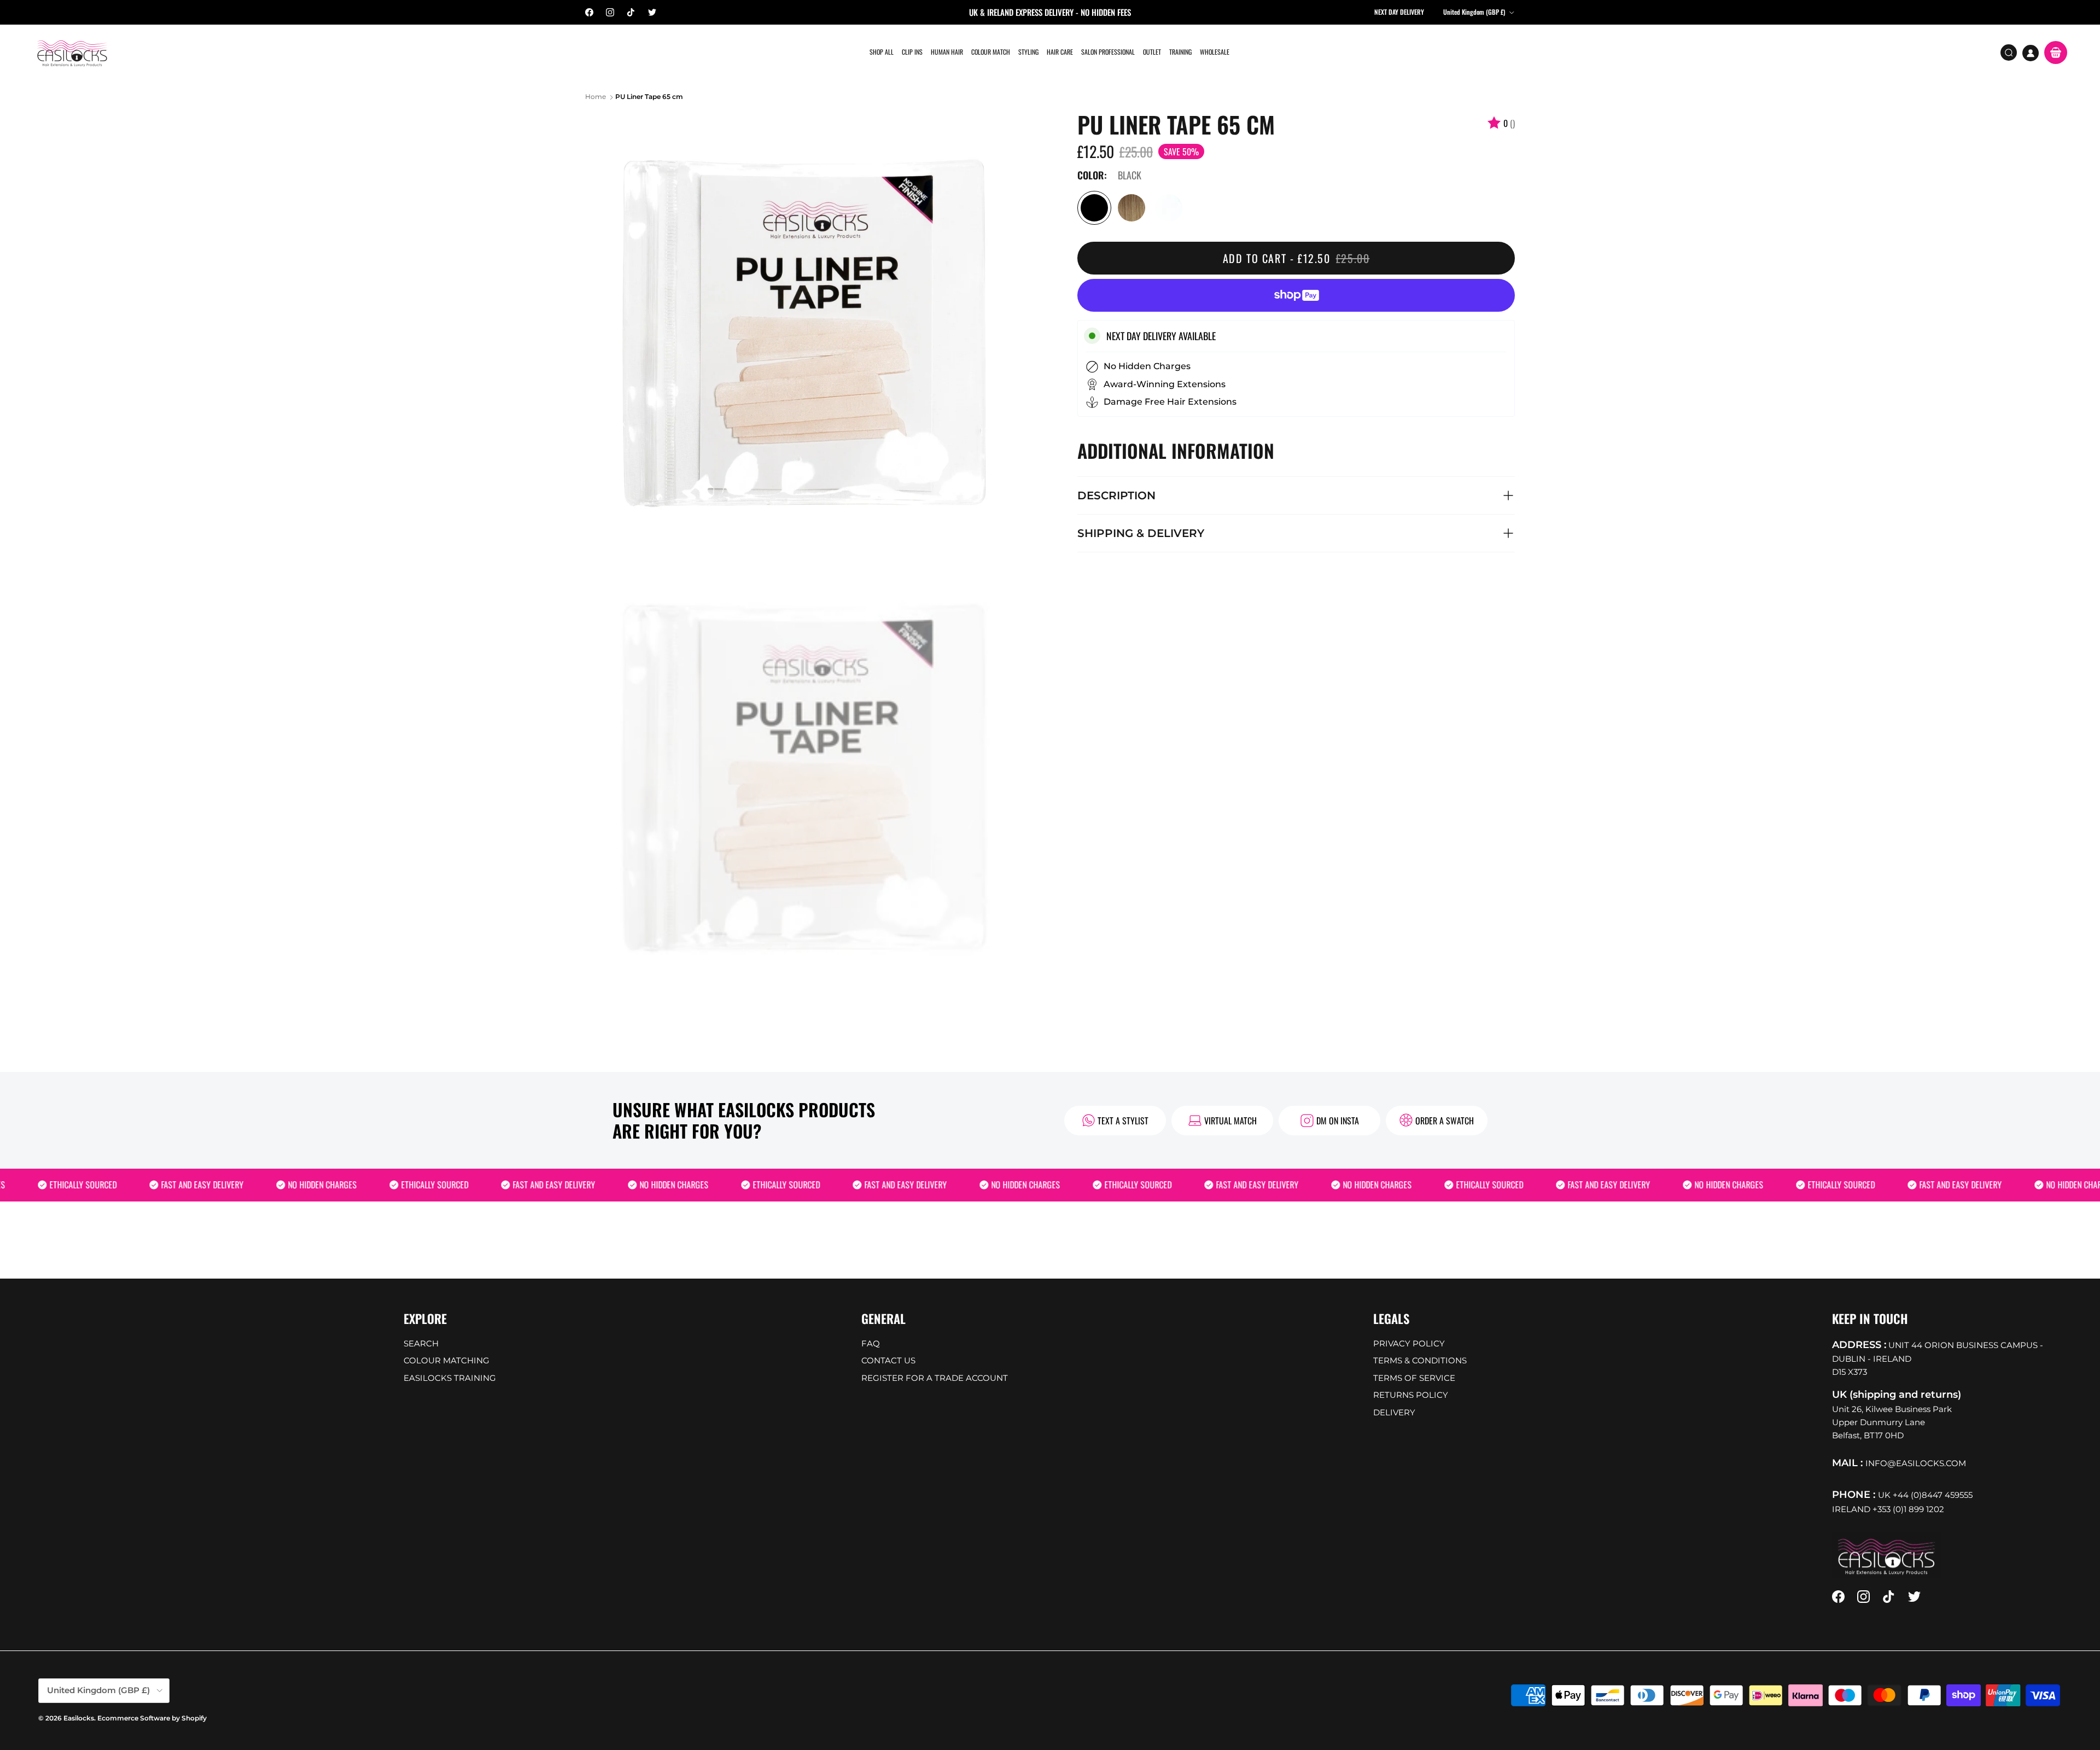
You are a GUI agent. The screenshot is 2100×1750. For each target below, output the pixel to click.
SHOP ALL (882, 52)
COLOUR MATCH (991, 52)
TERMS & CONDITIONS (1420, 1360)
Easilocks (79, 1718)
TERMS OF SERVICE (1414, 1378)
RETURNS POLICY (1411, 1395)
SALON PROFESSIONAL (1108, 52)
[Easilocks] (72, 53)
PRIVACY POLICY (1409, 1343)
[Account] (2031, 53)
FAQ (871, 1343)
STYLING (1028, 52)
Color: (1092, 176)
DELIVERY (1394, 1412)
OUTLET (1152, 52)
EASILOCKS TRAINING (450, 1378)
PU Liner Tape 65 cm (649, 97)
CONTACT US (888, 1360)
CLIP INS (912, 52)
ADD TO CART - (1296, 258)
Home (596, 97)
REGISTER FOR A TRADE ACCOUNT (935, 1378)
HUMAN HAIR (947, 52)
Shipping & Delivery (1141, 533)
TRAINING (1180, 52)
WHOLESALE (1215, 52)
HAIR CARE (1060, 52)
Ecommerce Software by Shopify (152, 1718)
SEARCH (421, 1343)
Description (1116, 495)
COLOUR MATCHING (447, 1360)
